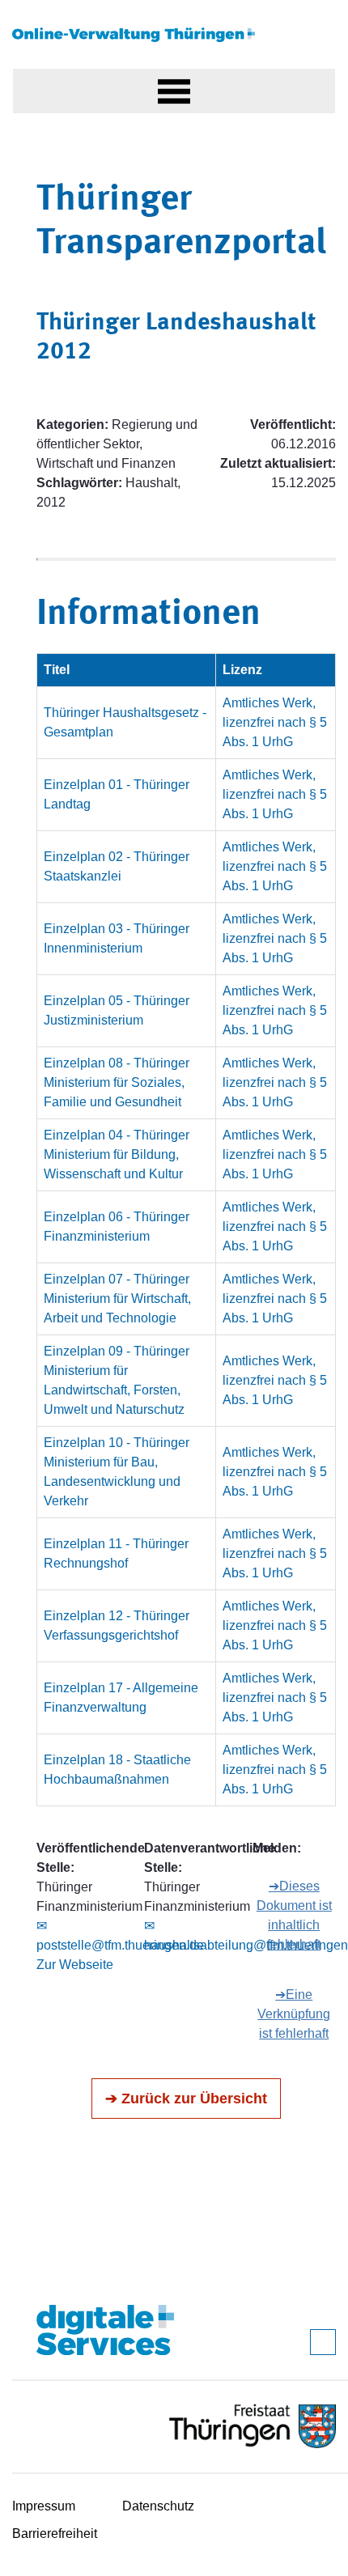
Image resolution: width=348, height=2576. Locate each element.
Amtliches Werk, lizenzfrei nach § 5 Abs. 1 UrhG (275, 722)
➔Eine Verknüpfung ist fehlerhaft (294, 2014)
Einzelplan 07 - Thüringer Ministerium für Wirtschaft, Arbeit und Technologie (117, 1299)
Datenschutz (158, 2506)
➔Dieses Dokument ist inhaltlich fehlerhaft (294, 1915)
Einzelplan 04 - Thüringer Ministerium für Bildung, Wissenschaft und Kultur (117, 1154)
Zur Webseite (75, 1965)
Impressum (44, 2506)
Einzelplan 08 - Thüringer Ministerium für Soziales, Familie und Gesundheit (117, 1082)
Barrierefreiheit (55, 2534)
